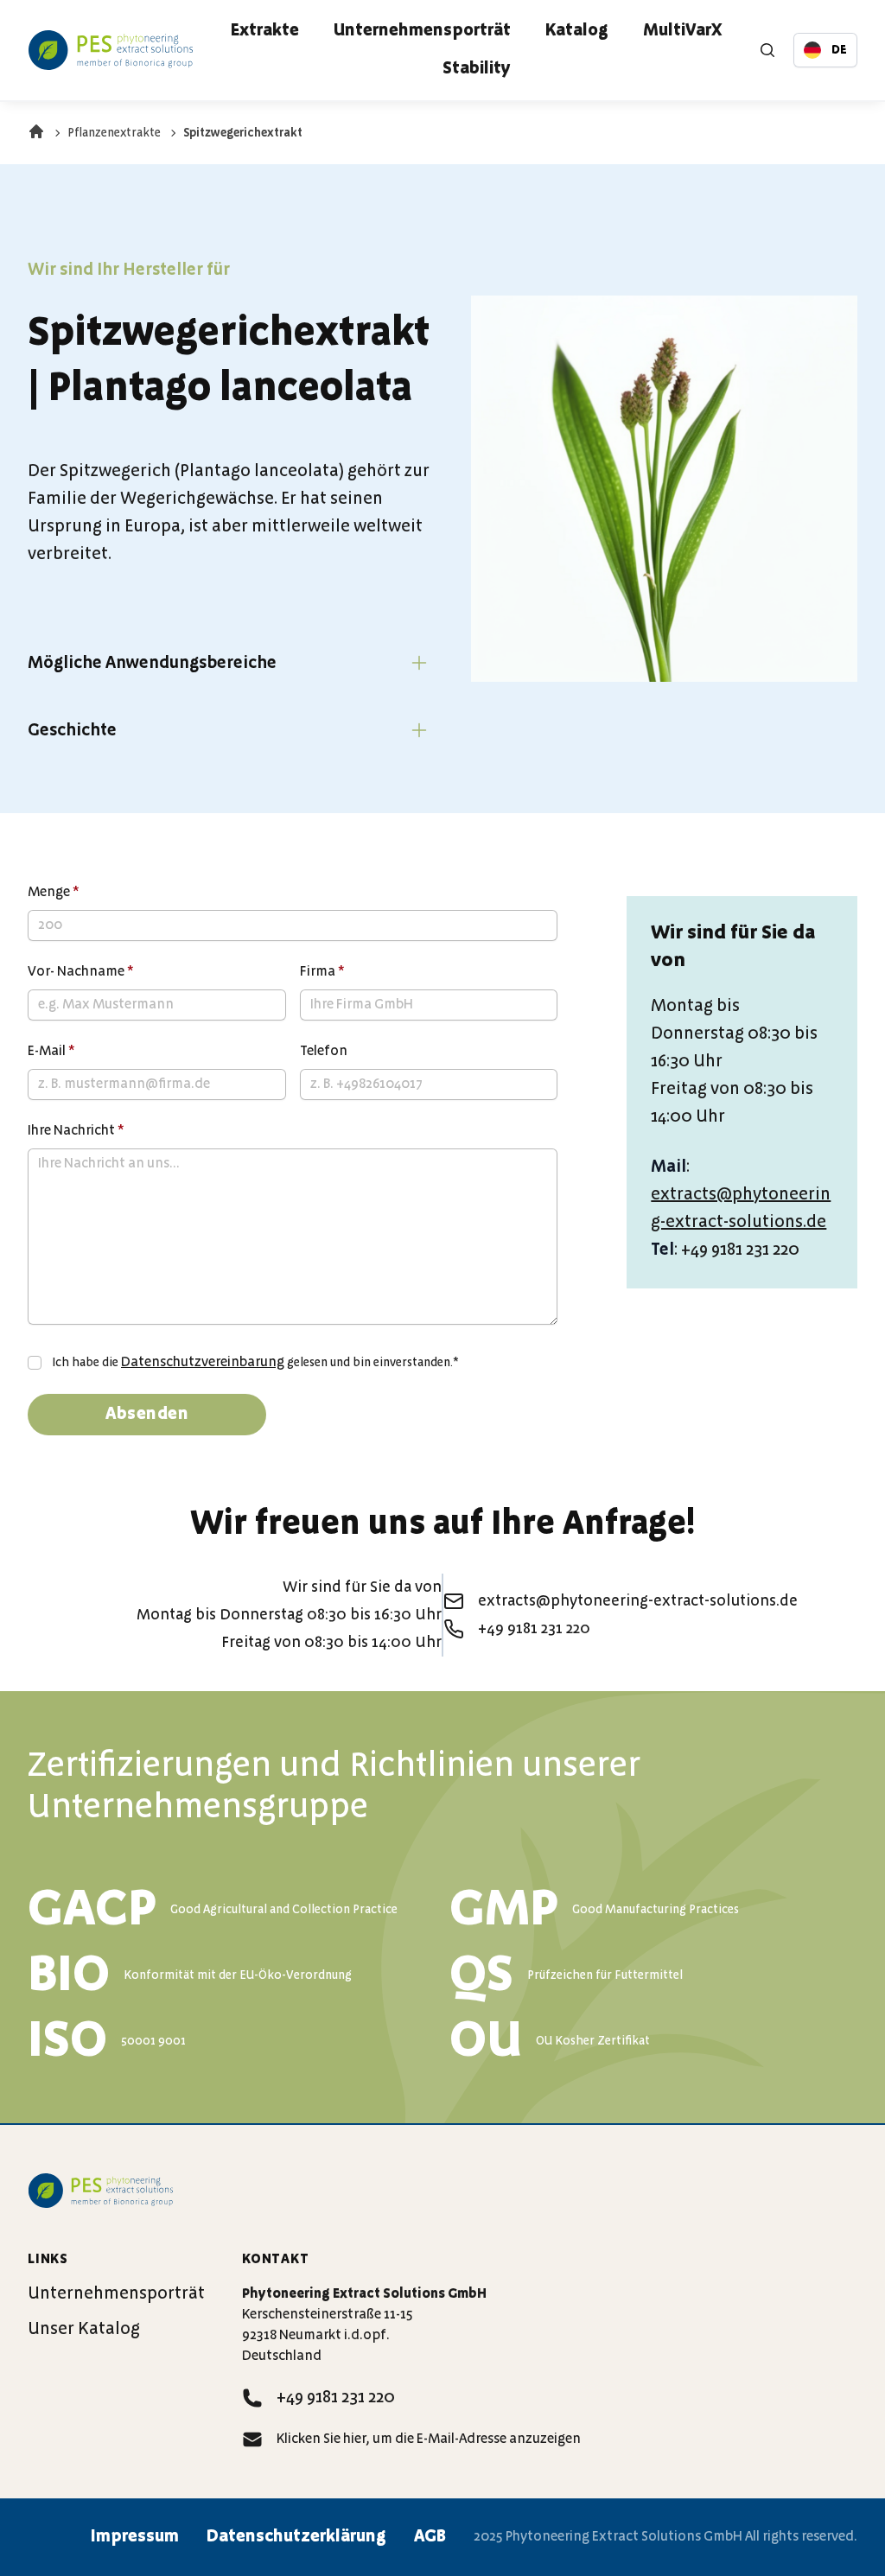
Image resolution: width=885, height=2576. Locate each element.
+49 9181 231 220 (336, 2398)
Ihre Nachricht (76, 1131)
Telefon (324, 1052)
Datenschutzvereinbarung (203, 1363)
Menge (54, 893)
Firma (322, 972)
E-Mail (51, 1052)
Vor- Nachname (81, 972)
